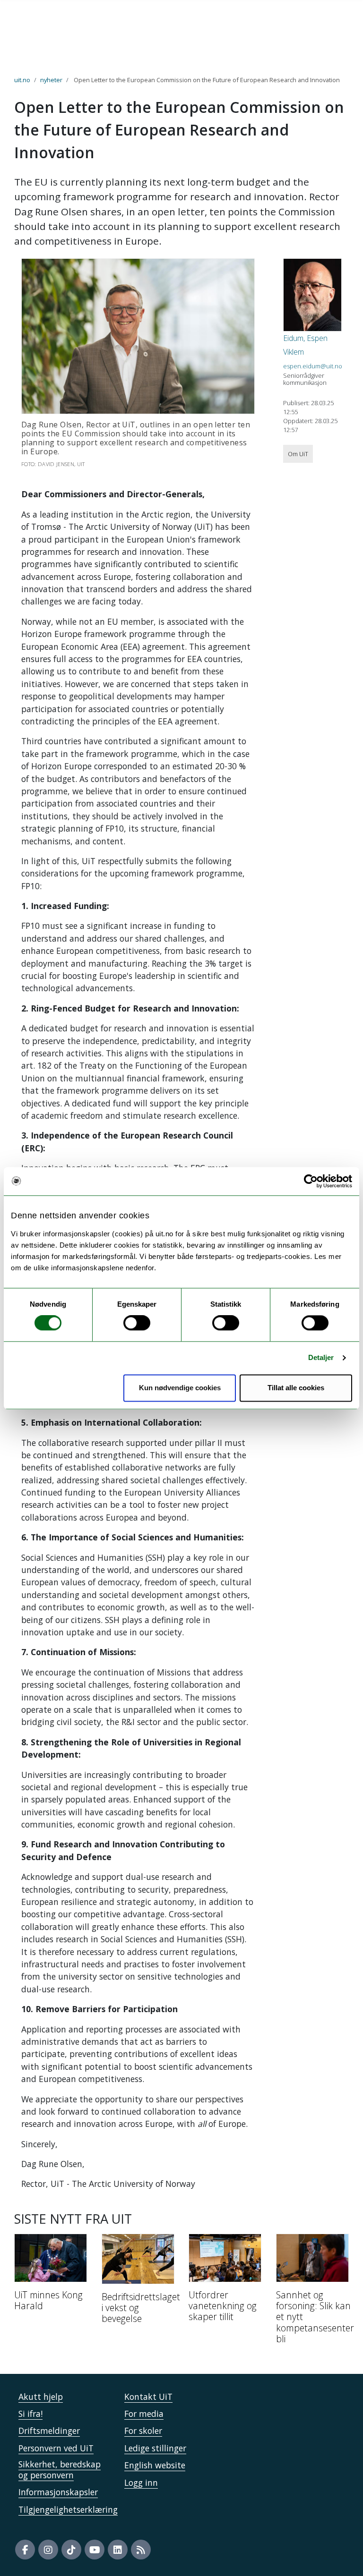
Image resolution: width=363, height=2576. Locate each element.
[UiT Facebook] (25, 2550)
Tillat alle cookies (296, 1388)
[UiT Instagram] (48, 2550)
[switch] (137, 1323)
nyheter (51, 80)
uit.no (22, 80)
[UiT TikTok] (71, 2550)
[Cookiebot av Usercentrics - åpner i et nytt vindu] (311, 1181)
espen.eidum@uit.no (313, 366)
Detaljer (321, 1358)
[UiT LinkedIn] (118, 2550)
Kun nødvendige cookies (180, 1388)
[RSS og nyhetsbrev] (141, 2550)
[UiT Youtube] (95, 2550)
